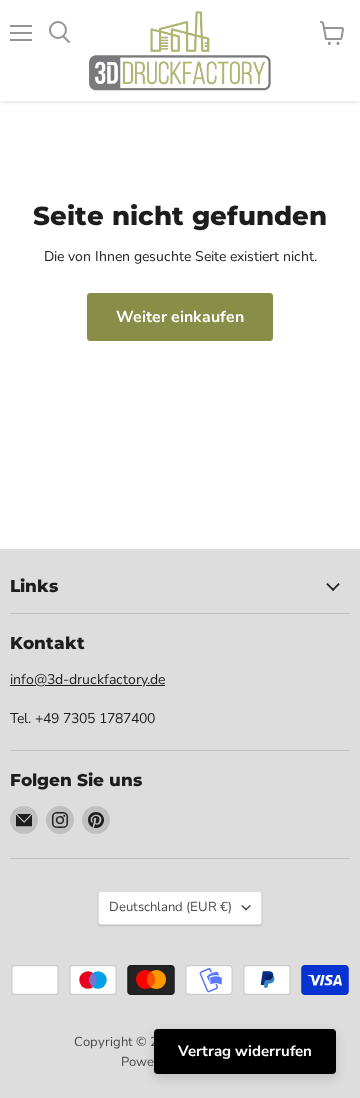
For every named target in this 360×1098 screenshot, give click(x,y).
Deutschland (170, 907)
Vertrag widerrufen (245, 1051)
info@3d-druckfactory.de (87, 679)
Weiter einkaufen (180, 317)
